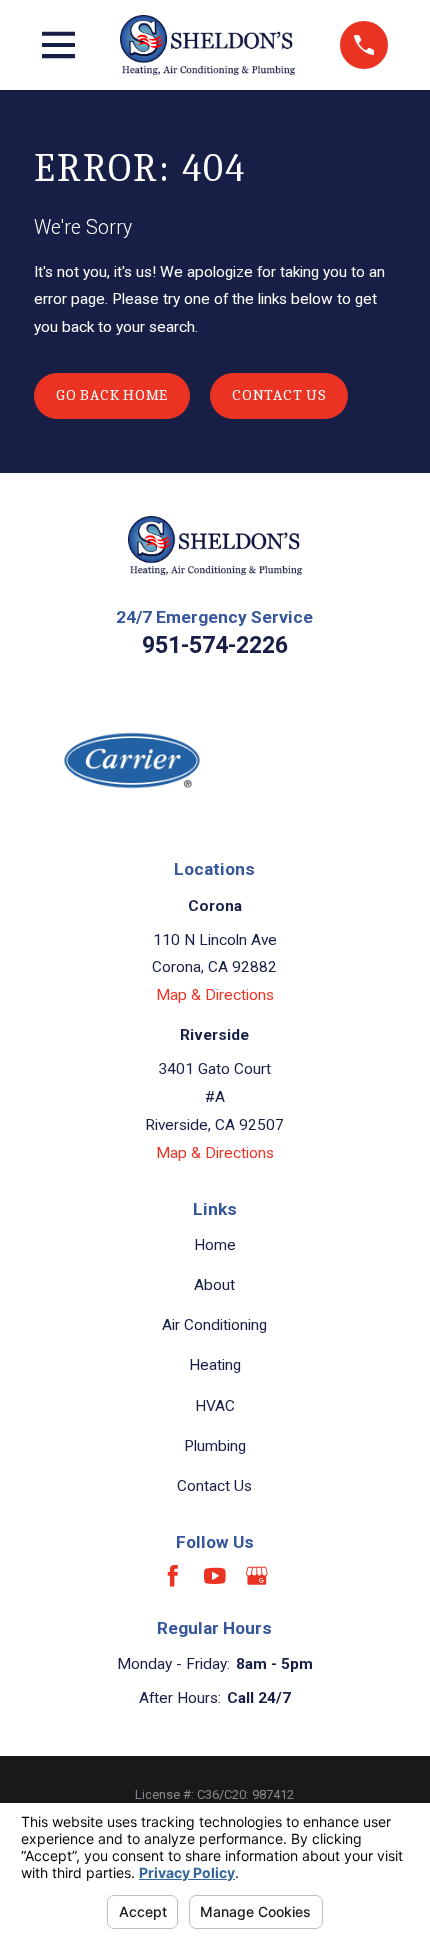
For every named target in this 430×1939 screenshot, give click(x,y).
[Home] (207, 44)
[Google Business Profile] (257, 1576)
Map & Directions (215, 995)
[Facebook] (173, 1576)
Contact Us (279, 395)
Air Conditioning (214, 1325)
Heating (215, 1365)
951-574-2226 (215, 645)
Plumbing (215, 1446)
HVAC (215, 1406)
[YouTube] (215, 1576)
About (214, 1285)
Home (215, 1245)
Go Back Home (112, 395)
